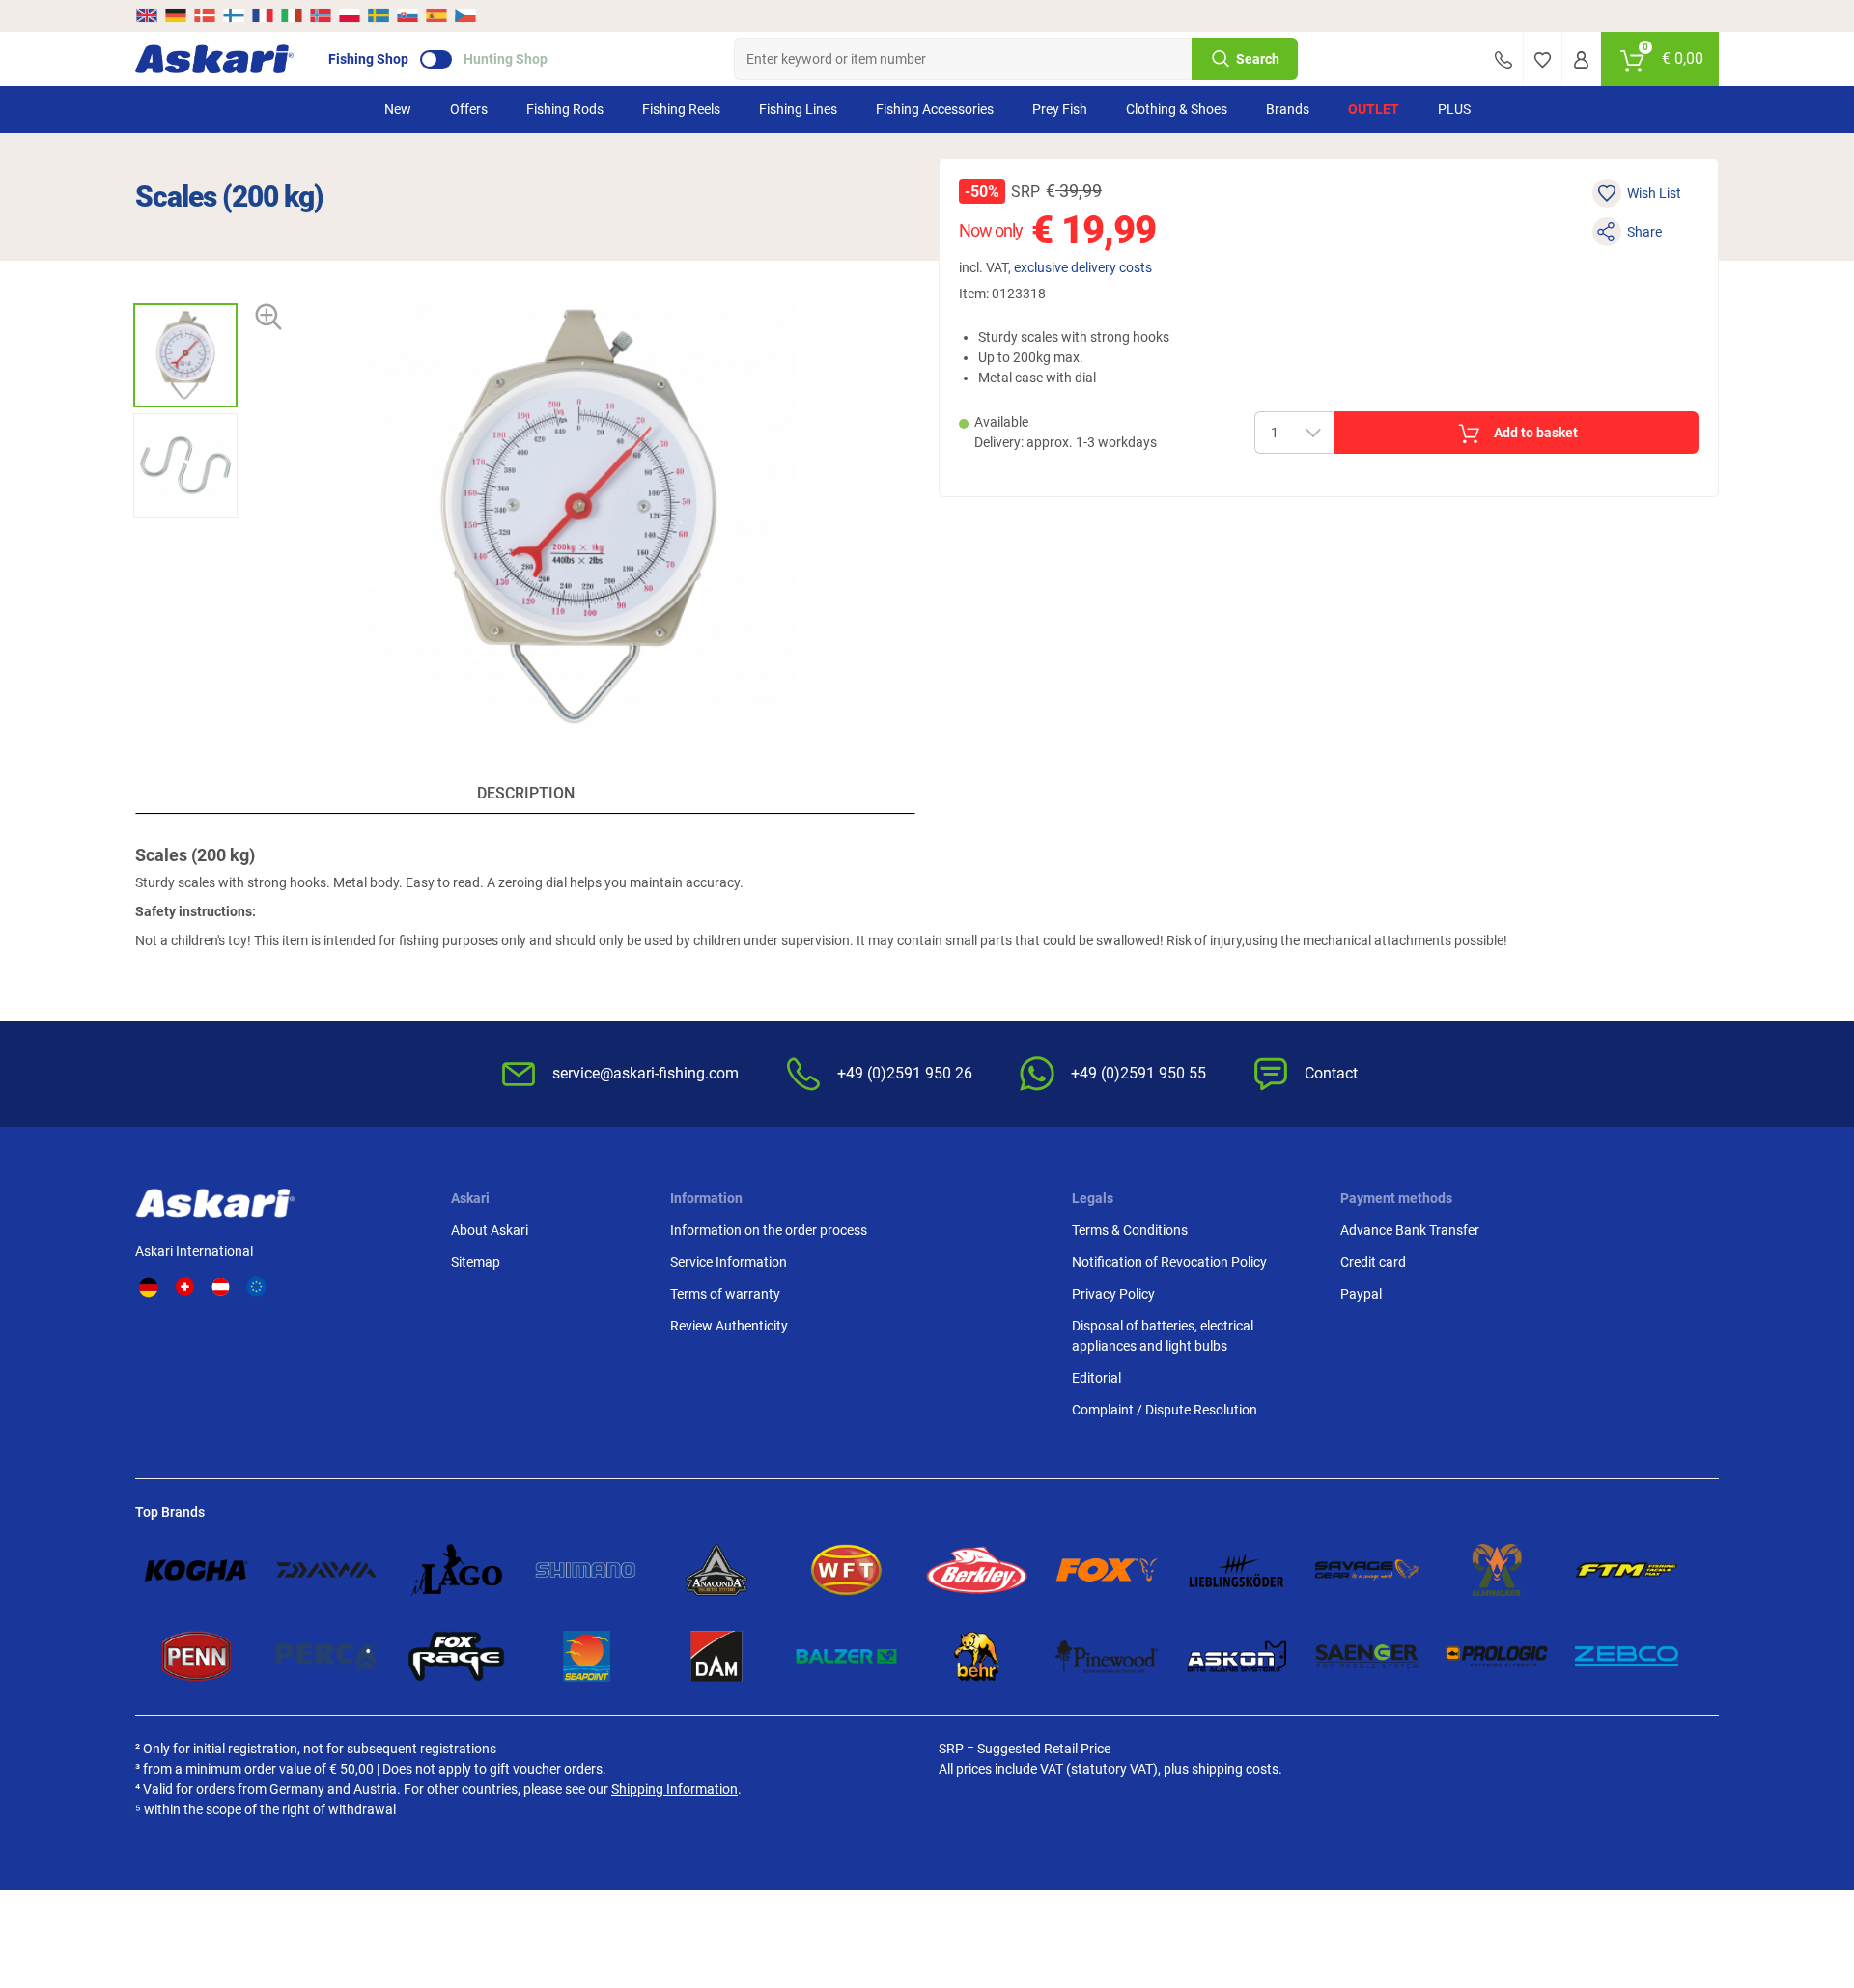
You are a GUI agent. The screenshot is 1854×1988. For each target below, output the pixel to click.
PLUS (1454, 109)
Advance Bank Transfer (1410, 1230)
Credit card (1373, 1262)
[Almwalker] (1497, 1569)
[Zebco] (1627, 1656)
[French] (263, 15)
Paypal (1361, 1294)
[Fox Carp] (1107, 1569)
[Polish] (350, 15)
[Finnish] (234, 15)
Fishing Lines (798, 109)
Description (526, 793)
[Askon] (1236, 1656)
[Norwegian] (321, 15)
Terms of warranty (725, 1294)
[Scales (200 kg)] (185, 355)
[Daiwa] (327, 1569)
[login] (1581, 59)
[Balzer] (846, 1656)
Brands (1288, 109)
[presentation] (185, 286)
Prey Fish (1060, 109)
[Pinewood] (1107, 1656)
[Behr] (977, 1656)
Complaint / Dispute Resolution (1165, 1410)
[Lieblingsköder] (1236, 1569)
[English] (148, 15)
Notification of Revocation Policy (1169, 1262)
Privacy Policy (1113, 1294)
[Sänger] (1367, 1656)
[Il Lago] (456, 1569)
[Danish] (205, 15)
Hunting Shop (506, 59)
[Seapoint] (587, 1656)
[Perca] (327, 1656)
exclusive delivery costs (1083, 267)
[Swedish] (379, 15)
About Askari (490, 1230)
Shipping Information (674, 1789)
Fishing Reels (681, 109)
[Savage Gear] (1367, 1569)
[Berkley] (977, 1569)
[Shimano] (587, 1569)
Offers (469, 109)
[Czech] (464, 15)
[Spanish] (436, 15)
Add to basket (1536, 433)
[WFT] (846, 1569)
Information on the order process (769, 1230)
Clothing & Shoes (1177, 109)
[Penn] (197, 1656)
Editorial (1096, 1378)
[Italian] (292, 15)
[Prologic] (1497, 1656)
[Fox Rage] (456, 1656)
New (398, 109)
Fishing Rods (565, 109)
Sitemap (476, 1262)
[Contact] (1503, 59)
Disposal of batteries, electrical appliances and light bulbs (1163, 1336)
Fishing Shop (368, 59)
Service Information (729, 1262)
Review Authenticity (729, 1326)
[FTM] (1627, 1569)
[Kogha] (197, 1569)
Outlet (1374, 109)
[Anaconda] (717, 1569)
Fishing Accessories (935, 109)
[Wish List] (1543, 59)
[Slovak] (407, 15)
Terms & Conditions (1130, 1230)
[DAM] (717, 1656)
